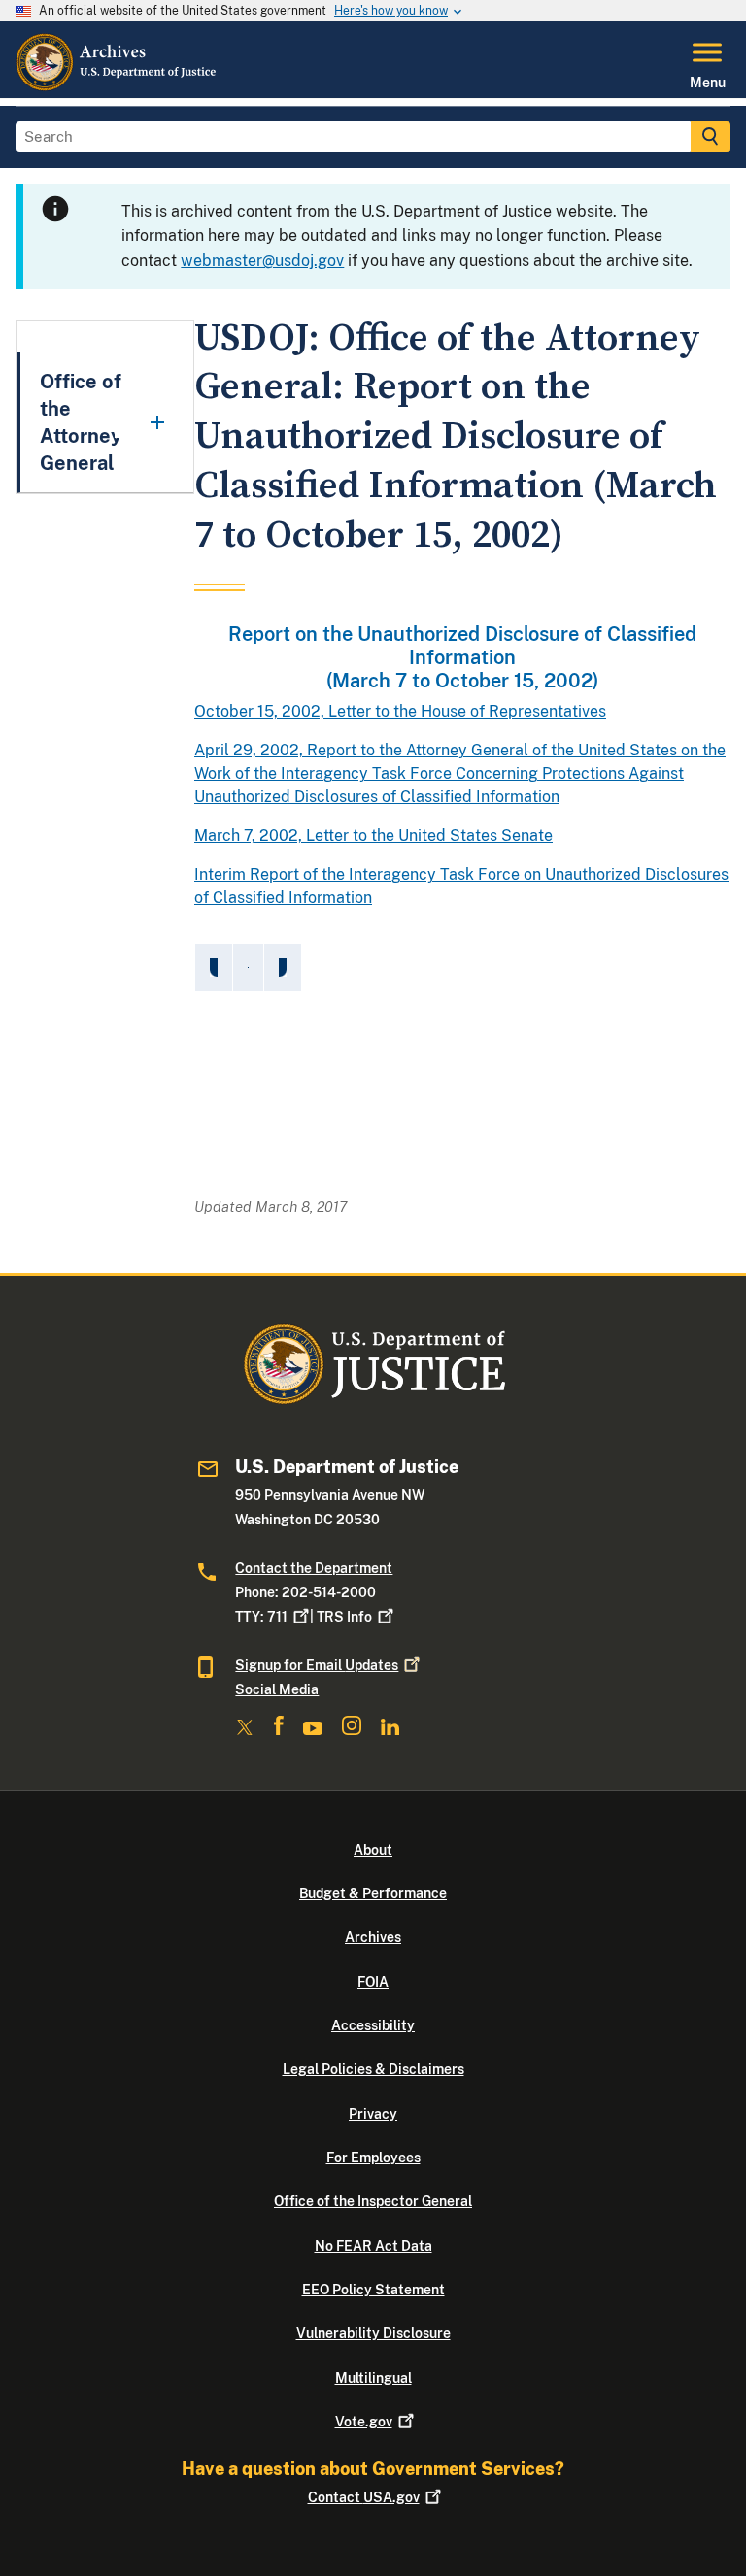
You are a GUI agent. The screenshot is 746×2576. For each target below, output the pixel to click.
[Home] (117, 86)
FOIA (373, 1982)
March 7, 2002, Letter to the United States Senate (373, 836)
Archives (373, 1937)
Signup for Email (317, 1665)
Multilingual (373, 2378)
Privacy (373, 2114)
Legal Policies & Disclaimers (373, 2069)
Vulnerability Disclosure (373, 2333)
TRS (344, 1617)
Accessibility (373, 2025)
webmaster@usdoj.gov (262, 261)
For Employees (373, 2158)
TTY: (261, 1617)
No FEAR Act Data (373, 2246)
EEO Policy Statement (373, 2290)
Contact (364, 2497)
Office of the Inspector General (373, 2201)
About (373, 1850)
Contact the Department (314, 1568)
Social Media (277, 1689)
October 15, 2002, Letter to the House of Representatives (400, 711)
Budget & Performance (373, 1893)
